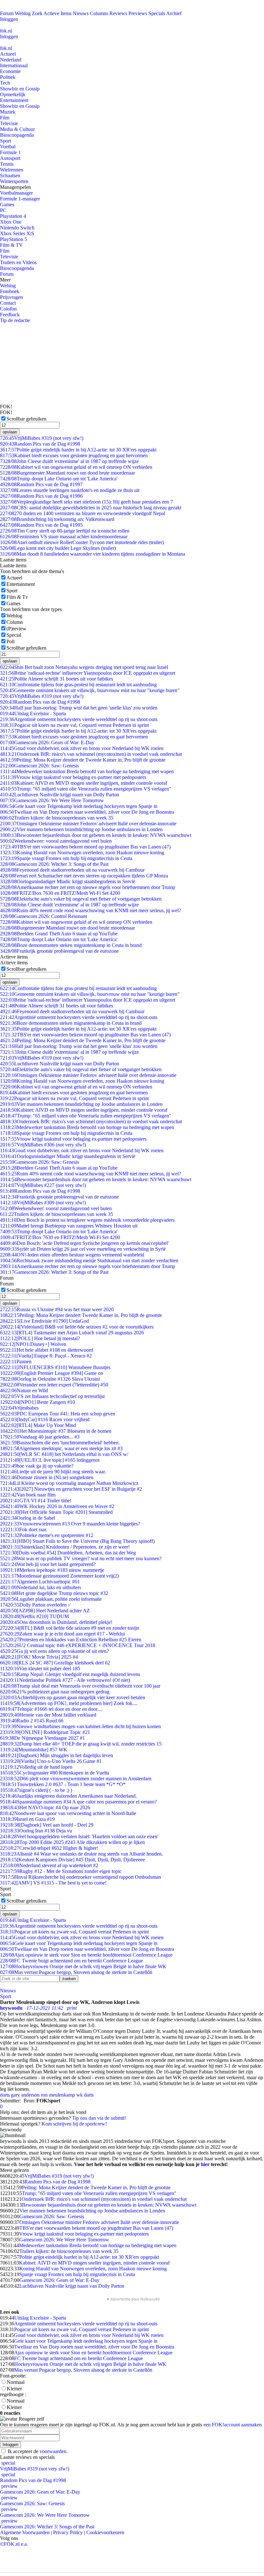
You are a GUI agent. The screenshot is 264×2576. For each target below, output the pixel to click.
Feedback (10, 315)
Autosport (10, 158)
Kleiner (14, 2389)
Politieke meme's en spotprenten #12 (47, 1535)
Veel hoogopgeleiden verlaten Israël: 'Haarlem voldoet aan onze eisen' (79, 1836)
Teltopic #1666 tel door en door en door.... (51, 1709)
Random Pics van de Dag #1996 (41, 496)
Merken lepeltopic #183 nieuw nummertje (52, 1570)
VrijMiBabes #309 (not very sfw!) (43, 1203)
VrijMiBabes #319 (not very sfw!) (42, 438)
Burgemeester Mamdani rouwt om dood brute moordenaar (67, 473)
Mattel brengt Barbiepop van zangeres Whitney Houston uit (69, 1226)
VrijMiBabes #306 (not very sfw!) (43, 1145)
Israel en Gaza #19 (27, 1819)
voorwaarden (53, 2451)
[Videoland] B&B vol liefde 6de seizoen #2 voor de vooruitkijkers (77, 1327)
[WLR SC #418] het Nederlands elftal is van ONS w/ (64, 1454)
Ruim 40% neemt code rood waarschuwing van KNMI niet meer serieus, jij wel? (90, 910)
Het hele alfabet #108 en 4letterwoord (47, 1350)
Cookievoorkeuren (105, 2532)
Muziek (8, 112)
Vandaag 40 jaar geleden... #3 (40, 1437)
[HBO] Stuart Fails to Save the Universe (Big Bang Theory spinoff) (77, 1541)
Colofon (8, 309)
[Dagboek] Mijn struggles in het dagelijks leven (57, 1755)
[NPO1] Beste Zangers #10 (38, 1402)
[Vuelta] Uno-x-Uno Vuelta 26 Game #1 (51, 1761)
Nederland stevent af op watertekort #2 (49, 1865)
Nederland (11, 60)
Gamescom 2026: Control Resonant (43, 916)
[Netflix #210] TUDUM (34, 1616)
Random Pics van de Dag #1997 (41, 484)
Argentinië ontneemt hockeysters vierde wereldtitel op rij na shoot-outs (79, 719)
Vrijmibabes (19, 1408)
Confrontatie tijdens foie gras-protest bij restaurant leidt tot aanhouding (78, 685)
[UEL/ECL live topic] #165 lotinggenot (50, 1460)
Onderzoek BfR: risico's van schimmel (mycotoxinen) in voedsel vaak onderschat (91, 754)
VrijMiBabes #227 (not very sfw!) (43, 1185)
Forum (7, 13)
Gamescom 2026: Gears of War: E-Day (47, 742)
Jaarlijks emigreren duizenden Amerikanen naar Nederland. (68, 1796)
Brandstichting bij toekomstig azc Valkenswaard (57, 519)
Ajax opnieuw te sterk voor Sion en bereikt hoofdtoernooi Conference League (86, 1955)
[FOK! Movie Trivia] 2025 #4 (39, 1657)
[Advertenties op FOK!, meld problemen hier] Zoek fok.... (69, 1703)
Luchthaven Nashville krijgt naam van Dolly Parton (60, 795)
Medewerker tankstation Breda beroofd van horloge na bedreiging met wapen (87, 771)
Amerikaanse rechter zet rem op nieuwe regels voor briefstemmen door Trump (88, 887)
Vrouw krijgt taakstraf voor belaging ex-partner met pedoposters (73, 777)
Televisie (9, 123)
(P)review (16, 629)
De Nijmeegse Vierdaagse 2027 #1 (42, 1738)
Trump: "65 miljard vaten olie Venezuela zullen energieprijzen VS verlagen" (86, 789)
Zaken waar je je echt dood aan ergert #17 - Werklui (62, 1634)
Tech (5, 83)
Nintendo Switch (17, 228)
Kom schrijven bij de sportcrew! (74, 2124)
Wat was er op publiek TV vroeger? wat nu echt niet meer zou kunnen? (81, 1558)
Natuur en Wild (24, 1390)
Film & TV (11, 245)
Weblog (23, 13)
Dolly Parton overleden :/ (35, 1605)
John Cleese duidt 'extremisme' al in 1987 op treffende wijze (69, 461)
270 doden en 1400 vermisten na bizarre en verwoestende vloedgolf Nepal (83, 513)
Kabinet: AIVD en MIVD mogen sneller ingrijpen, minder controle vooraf (84, 783)
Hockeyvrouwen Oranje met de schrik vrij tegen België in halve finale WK (83, 1966)
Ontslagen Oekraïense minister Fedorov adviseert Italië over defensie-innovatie (88, 824)
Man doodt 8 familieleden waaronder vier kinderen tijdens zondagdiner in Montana (93, 554)
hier (205, 2164)
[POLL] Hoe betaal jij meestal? (40, 1338)
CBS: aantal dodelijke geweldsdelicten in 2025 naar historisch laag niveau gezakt (91, 508)
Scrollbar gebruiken (26, 419)
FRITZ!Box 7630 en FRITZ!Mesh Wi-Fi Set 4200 (60, 893)
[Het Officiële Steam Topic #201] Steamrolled (56, 1512)
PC (3, 210)
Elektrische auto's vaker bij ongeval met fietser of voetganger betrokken (81, 899)
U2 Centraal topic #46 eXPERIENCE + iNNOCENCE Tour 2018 (78, 1645)
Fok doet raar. (24, 1529)
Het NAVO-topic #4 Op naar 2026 (45, 1807)
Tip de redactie (15, 320)
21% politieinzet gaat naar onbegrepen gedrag (55, 1692)
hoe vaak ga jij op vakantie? (37, 1466)
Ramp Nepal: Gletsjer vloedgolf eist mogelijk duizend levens (70, 1674)
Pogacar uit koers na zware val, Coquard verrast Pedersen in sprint (74, 725)
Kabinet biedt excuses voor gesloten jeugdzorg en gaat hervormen (74, 455)
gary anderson (25, 2095)
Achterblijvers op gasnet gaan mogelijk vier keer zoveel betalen (73, 1697)
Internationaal (14, 65)
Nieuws (81, 13)
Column (15, 622)
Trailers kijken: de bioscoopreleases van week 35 (57, 818)
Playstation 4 (13, 216)
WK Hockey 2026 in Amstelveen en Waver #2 (57, 1506)
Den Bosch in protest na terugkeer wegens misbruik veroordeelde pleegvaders (87, 1220)
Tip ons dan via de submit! (99, 2118)
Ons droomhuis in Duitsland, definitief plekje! (56, 1622)
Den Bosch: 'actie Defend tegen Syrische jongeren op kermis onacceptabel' (84, 1243)
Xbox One (11, 222)
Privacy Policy (68, 2532)
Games (7, 204)
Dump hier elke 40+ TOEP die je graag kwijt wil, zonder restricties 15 (81, 1744)
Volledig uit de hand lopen (36, 1767)
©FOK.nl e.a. (14, 2544)
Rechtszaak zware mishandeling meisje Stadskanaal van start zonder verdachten (89, 1260)
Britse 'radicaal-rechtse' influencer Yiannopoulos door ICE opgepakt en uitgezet (88, 673)
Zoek (37, 13)
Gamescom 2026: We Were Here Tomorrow (52, 800)
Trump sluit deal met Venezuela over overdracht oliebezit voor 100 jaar (80, 1686)
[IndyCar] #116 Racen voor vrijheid (45, 1419)
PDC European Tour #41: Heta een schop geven (58, 1414)
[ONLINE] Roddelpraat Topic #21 (45, 1732)
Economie (10, 71)
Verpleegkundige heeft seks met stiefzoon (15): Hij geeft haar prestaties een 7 (86, 502)
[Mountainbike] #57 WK (34, 1750)
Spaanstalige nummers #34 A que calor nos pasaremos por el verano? (78, 1802)
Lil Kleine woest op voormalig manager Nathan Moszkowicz (69, 1483)
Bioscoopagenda (17, 135)
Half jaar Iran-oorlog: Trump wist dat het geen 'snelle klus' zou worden (79, 708)
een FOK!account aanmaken (233, 2425)
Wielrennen (12, 170)
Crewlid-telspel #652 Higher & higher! (49, 1848)
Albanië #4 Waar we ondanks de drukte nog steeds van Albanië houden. (81, 1854)
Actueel (8, 54)
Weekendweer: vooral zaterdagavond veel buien (56, 841)
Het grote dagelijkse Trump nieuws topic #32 (54, 1593)
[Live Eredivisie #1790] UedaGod (44, 1321)
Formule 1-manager (20, 199)
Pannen (16, 1362)
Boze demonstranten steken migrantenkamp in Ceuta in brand (71, 945)
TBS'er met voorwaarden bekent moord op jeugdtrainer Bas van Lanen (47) (85, 847)
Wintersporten (14, 181)
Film (5, 118)
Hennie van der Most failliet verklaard (48, 1715)
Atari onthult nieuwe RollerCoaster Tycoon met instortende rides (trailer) (82, 542)
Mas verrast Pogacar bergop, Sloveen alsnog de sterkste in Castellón (76, 1972)
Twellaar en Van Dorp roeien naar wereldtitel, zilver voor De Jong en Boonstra (87, 812)
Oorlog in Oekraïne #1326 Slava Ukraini (50, 1379)
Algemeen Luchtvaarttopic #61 (40, 1582)
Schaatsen (10, 176)
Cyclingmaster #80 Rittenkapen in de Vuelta (55, 1773)
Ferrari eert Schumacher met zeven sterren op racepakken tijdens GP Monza (84, 876)
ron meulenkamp (58, 2095)
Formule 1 (10, 152)
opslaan (10, 432)
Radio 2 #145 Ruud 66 (32, 1721)
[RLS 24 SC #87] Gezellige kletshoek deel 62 (55, 1663)
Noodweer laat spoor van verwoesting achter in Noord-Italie (68, 1813)
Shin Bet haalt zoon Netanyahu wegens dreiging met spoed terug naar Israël (84, 667)
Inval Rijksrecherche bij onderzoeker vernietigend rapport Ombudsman (80, 1877)
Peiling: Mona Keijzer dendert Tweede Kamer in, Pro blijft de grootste (81, 1315)
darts (5, 2095)
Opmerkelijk (13, 94)
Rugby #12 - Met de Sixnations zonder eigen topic (61, 1871)
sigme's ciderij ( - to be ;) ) (36, 1790)
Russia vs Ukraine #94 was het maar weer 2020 (57, 1309)
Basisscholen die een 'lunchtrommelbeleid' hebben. (60, 1443)
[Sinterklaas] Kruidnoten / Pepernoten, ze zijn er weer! (65, 1547)
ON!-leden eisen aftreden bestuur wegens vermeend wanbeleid (72, 1255)
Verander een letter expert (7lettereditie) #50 (54, 1385)
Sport (5, 141)
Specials (157, 13)
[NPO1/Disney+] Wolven (33, 1344)
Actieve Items (57, 13)
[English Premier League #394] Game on (52, 1373)
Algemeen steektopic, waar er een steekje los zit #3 (61, 1448)
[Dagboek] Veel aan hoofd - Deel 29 (47, 1825)
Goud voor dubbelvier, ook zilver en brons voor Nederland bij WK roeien (82, 748)
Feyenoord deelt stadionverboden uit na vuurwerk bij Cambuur (72, 870)
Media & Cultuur (17, 129)
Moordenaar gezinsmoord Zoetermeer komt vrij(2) (59, 1576)
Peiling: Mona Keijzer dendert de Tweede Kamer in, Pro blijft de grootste (83, 760)
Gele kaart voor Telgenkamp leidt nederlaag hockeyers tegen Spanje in (79, 806)
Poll (10, 641)
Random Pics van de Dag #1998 (40, 444)
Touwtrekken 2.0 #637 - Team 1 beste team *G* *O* (63, 1784)
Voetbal (8, 147)
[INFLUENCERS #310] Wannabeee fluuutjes (55, 1367)
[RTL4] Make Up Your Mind (38, 1425)
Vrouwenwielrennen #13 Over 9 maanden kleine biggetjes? (70, 1524)
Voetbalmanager (16, 193)
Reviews (118, 13)
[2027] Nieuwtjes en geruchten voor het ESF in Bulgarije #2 (71, 1489)
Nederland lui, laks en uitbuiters (41, 1587)
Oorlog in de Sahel (28, 1518)
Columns (99, 13)
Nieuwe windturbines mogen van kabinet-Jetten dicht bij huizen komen (80, 1726)
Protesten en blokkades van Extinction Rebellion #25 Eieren (71, 1640)
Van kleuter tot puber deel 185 (40, 1668)
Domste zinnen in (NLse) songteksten (47, 1477)
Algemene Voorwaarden (25, 2532)
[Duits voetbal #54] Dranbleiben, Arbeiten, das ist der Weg (68, 1553)
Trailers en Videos (18, 262)
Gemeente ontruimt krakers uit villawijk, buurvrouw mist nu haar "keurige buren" (90, 690)
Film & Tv (17, 597)
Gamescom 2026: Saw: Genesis (39, 766)
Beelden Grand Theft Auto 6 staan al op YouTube (59, 934)
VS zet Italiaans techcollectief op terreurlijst (52, 1396)
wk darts (85, 2095)
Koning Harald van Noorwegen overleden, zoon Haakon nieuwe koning (82, 852)
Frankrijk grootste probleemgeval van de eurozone (59, 951)
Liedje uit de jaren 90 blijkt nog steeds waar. (53, 1472)
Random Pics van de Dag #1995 (41, 525)
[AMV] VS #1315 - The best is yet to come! (53, 1883)
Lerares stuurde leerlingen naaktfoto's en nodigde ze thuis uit (70, 490)
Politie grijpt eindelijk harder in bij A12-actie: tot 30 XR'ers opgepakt (78, 450)
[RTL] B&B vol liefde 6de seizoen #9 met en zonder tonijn (70, 1628)
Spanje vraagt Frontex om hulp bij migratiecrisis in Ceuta (66, 858)
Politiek (8, 77)
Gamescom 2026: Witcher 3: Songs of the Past (54, 864)
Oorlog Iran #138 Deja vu (36, 1831)
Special (14, 635)
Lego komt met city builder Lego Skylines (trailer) (58, 548)
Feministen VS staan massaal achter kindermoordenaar (64, 537)
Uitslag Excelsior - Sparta (33, 713)
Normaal (16, 2382)
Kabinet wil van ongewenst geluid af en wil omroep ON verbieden (76, 467)
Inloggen (9, 19)
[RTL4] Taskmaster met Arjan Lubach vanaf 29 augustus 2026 (72, 1333)
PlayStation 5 (14, 239)
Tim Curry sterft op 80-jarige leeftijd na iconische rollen (65, 531)
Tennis (7, 164)
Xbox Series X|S (17, 233)
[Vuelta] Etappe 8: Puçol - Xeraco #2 (46, 1356)
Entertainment (14, 100)
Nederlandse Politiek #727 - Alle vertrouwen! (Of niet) (65, 1680)
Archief (174, 13)
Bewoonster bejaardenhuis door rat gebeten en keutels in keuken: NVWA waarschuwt (96, 835)
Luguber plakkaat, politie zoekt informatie (51, 1599)
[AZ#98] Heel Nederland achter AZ (45, 1611)
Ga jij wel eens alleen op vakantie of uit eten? (54, 1651)
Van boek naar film (28, 1495)
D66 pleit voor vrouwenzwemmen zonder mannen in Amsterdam (76, 1779)
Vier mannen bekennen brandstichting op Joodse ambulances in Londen (81, 829)
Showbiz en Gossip (20, 89)
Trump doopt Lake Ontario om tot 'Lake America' (59, 479)
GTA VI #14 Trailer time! (36, 1501)
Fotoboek (10, 291)
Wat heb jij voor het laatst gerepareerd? (48, 1564)
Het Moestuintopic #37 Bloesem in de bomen (56, 1431)
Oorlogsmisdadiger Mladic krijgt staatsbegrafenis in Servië (68, 881)
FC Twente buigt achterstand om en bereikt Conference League (71, 1961)
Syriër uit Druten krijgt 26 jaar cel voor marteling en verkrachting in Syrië (83, 1249)
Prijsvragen (11, 297)
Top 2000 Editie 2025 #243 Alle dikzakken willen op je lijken (72, 1842)
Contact (8, 303)
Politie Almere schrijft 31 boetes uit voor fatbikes (57, 679)
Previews (138, 13)
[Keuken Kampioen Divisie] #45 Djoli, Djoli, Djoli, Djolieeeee (72, 1860)
